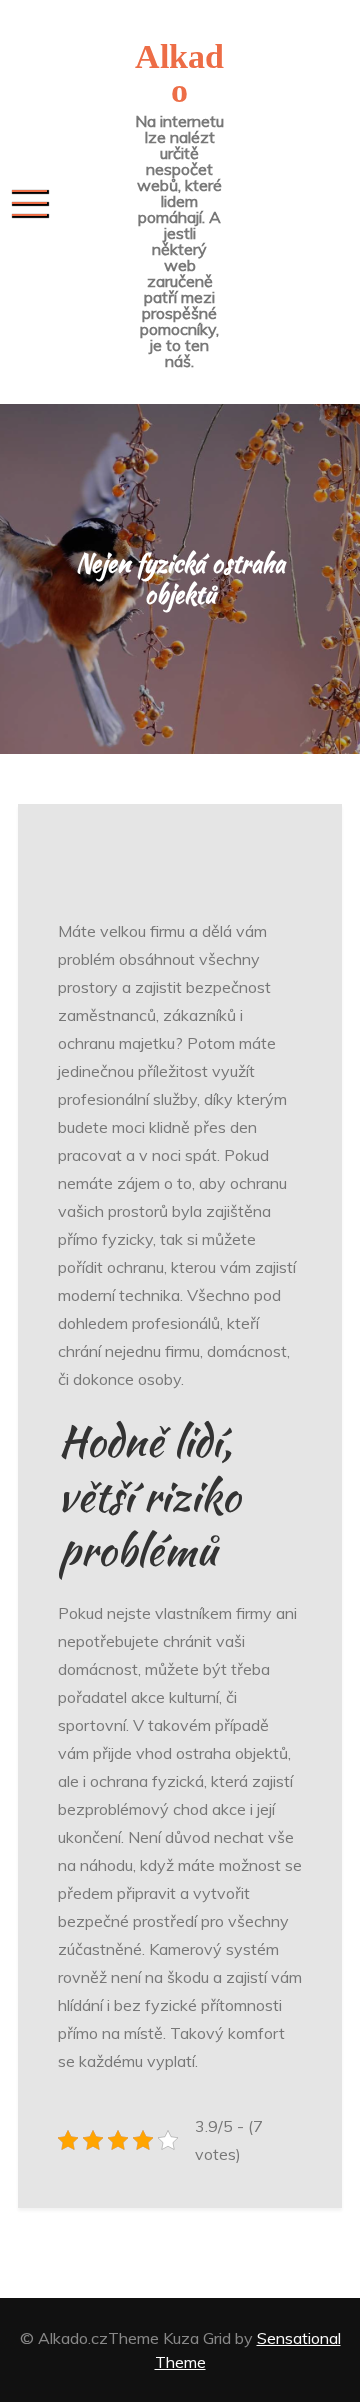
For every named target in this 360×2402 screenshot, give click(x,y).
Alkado (179, 73)
